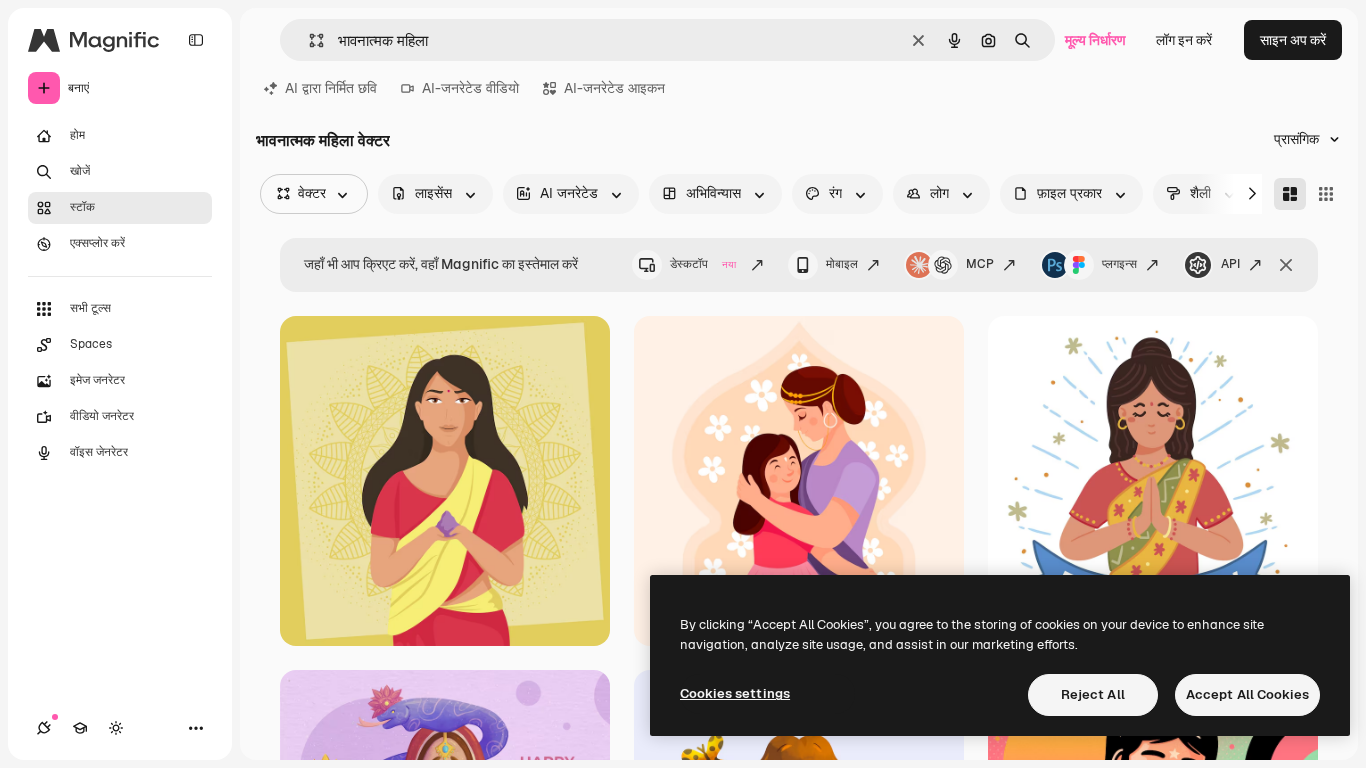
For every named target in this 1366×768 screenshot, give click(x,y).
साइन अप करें (1293, 40)
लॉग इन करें (1184, 40)
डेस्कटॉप (703, 264)
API (1230, 264)
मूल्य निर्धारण (1095, 40)
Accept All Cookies (1247, 694)
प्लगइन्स (1119, 264)
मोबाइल (842, 264)
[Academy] (80, 728)
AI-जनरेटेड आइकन (614, 88)
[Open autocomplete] (308, 40)
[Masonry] (1290, 194)
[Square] (1326, 194)
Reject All (1093, 694)
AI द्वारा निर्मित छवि (331, 88)
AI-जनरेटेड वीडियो (470, 88)
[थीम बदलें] (116, 728)
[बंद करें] (1286, 265)
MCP (980, 264)
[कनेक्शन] (44, 728)
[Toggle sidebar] (196, 40)
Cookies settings (735, 693)
